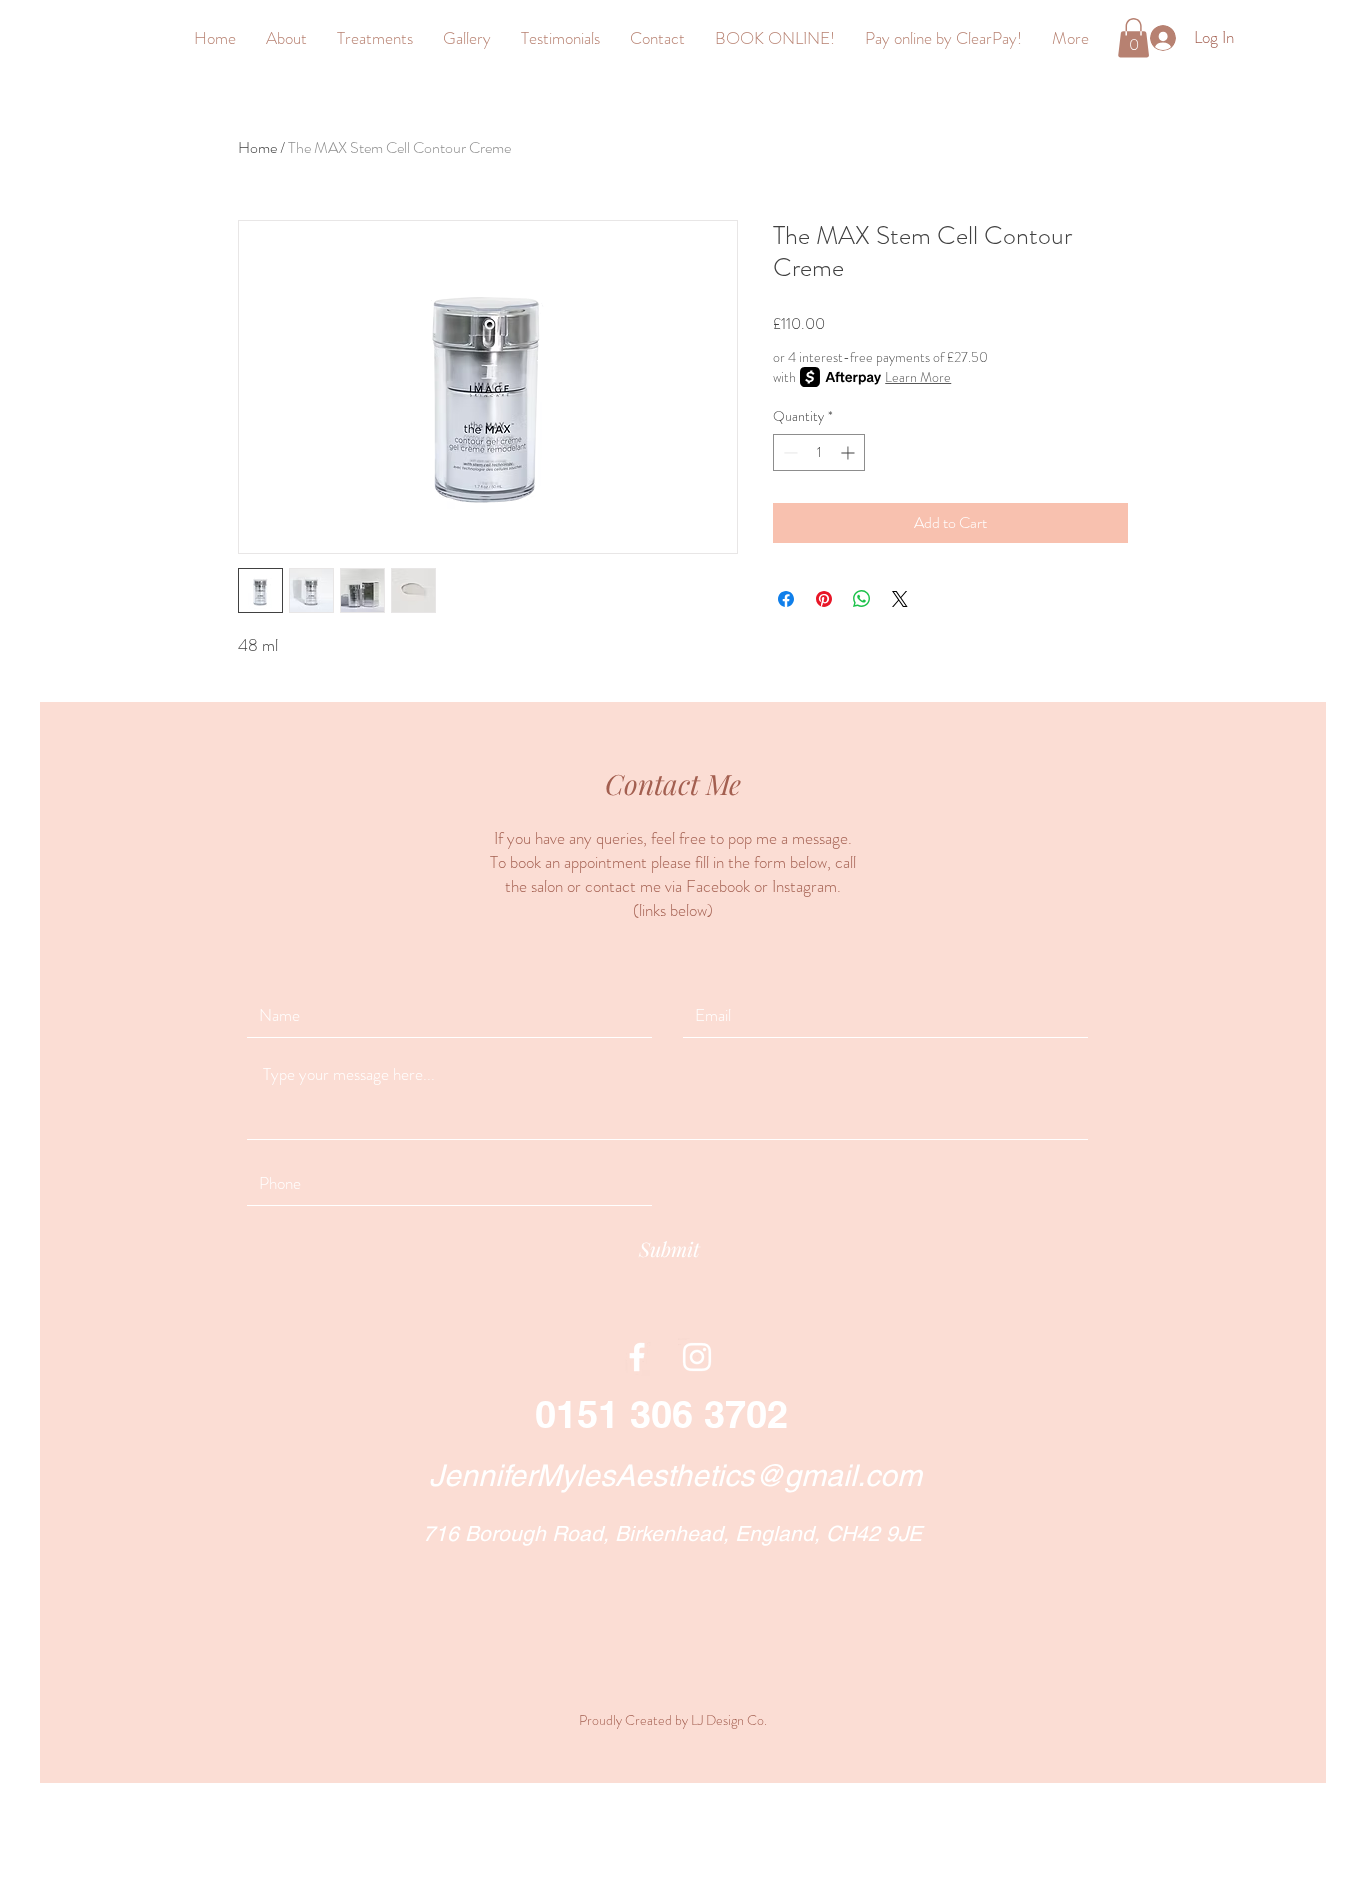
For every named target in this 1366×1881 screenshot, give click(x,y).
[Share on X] (900, 599)
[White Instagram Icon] (697, 1357)
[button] (1133, 37)
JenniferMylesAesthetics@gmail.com (675, 1475)
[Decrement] (788, 452)
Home (257, 147)
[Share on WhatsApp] (862, 599)
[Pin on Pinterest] (824, 599)
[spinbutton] (819, 452)
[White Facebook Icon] (637, 1357)
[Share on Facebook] (786, 599)
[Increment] (849, 452)
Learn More (918, 377)
